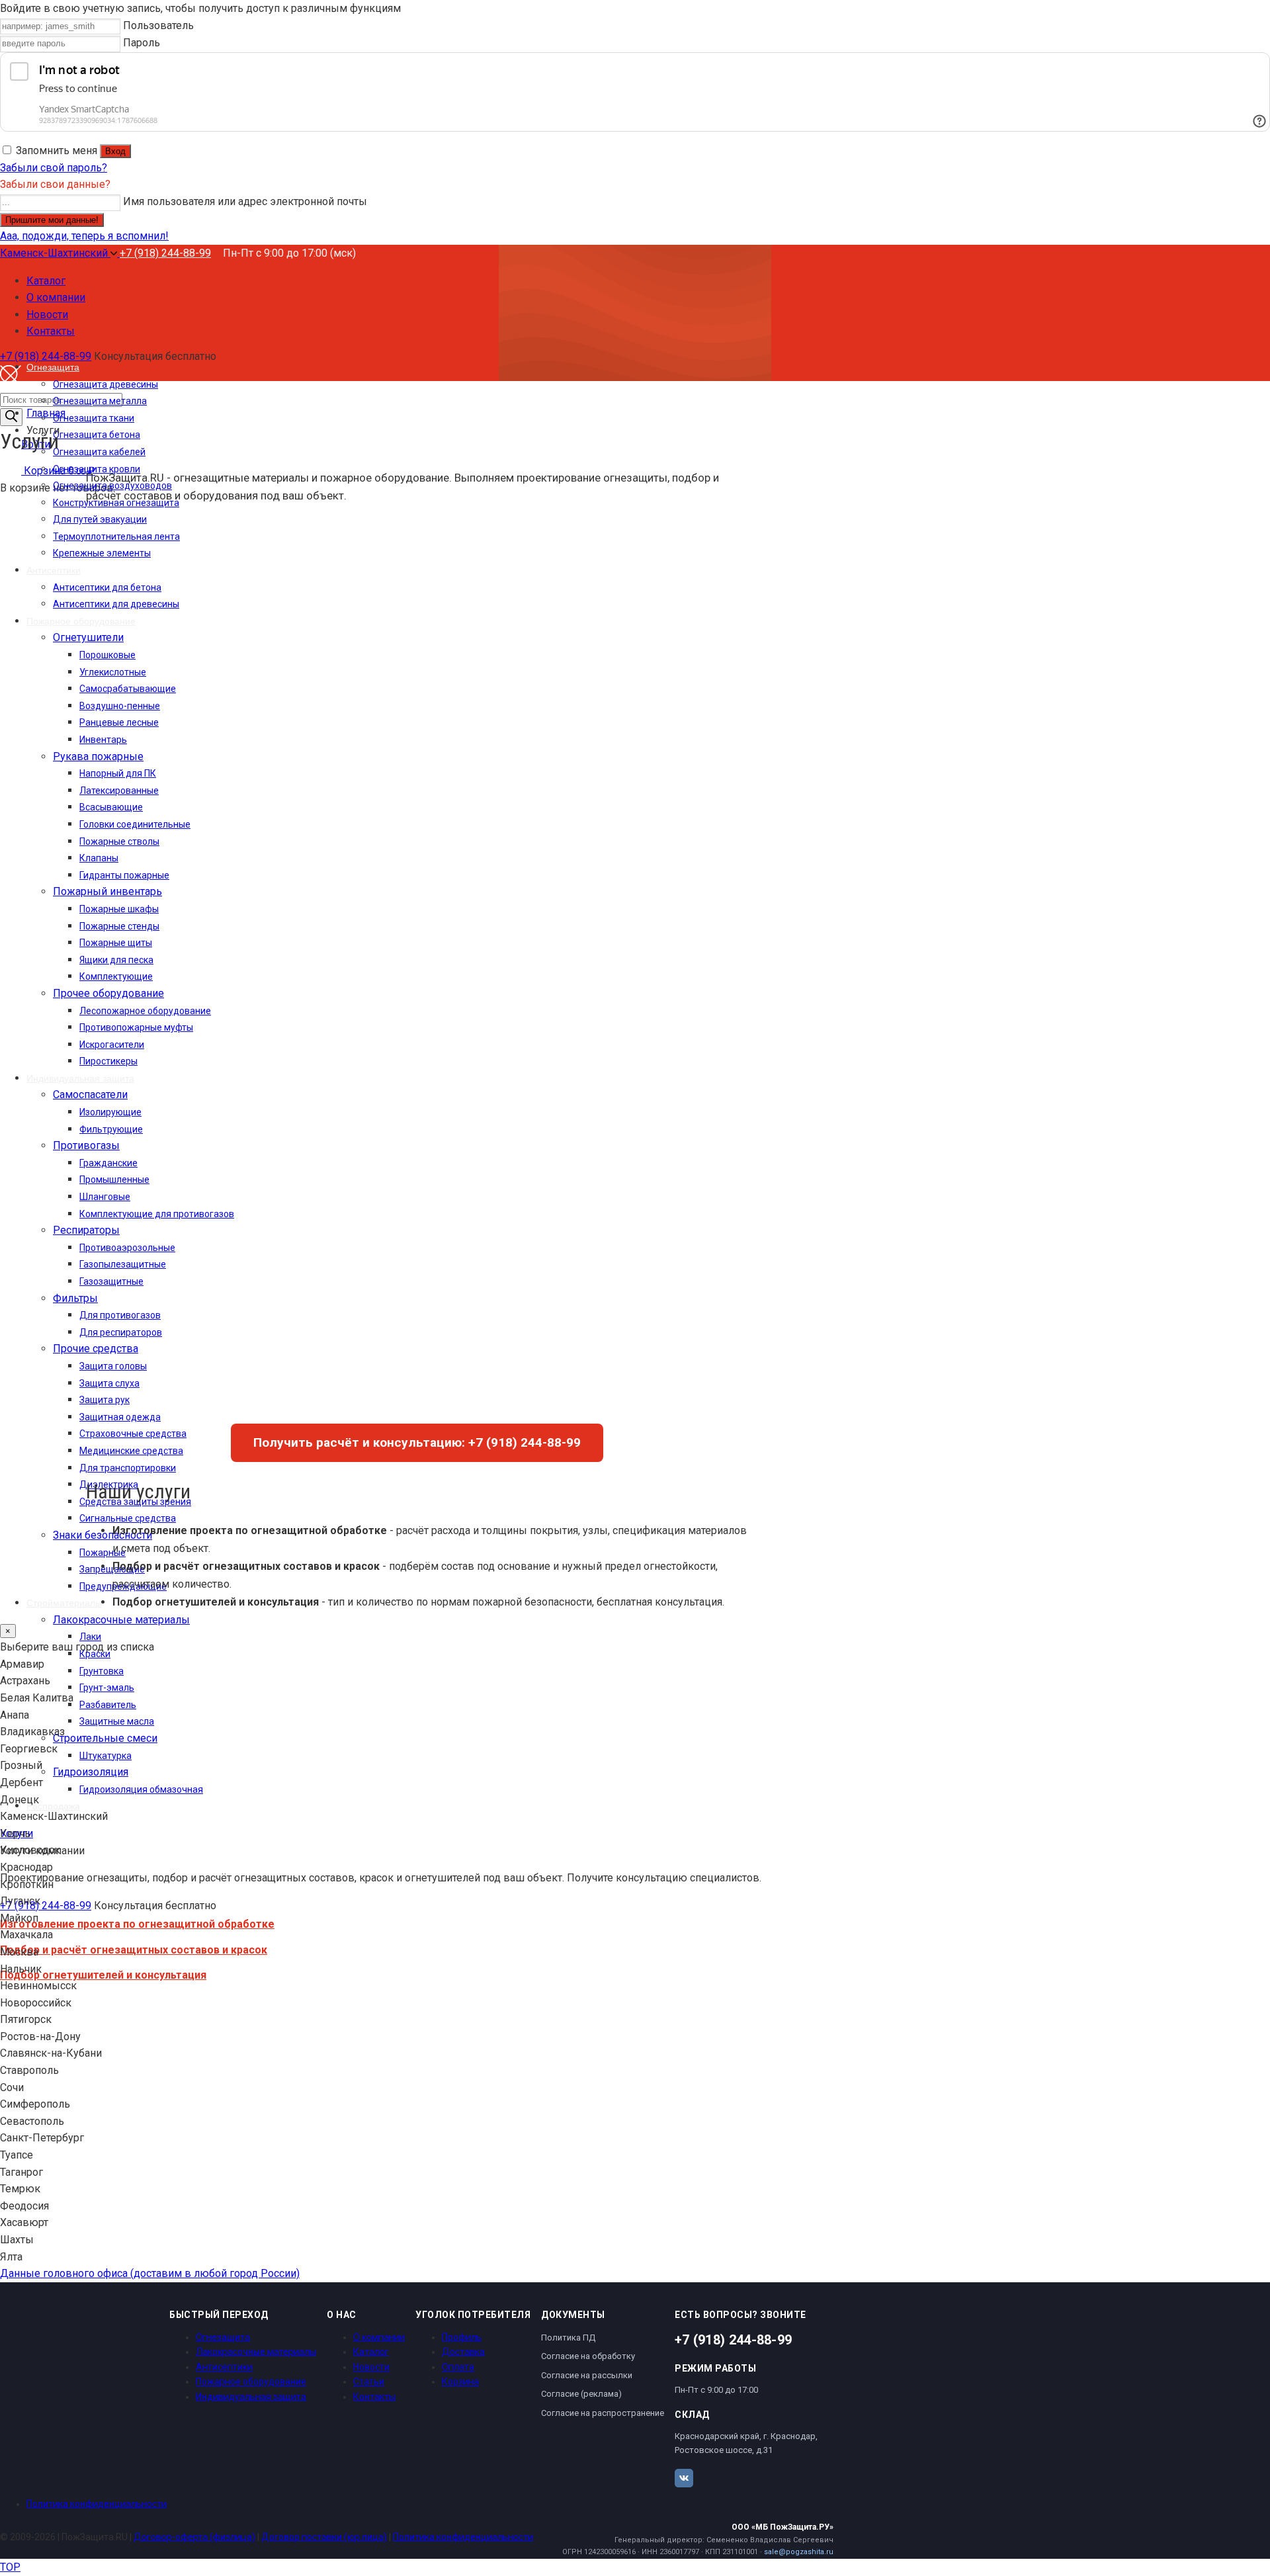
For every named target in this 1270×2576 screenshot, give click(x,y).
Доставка (463, 2352)
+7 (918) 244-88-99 (165, 253)
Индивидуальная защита (251, 2397)
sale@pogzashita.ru (799, 2552)
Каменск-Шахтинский (55, 253)
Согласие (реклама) (581, 2394)
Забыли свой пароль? (54, 168)
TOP (10, 2567)
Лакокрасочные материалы (256, 2352)
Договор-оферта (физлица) (194, 2537)
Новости (371, 2367)
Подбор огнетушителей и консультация (103, 1975)
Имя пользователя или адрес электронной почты (245, 201)
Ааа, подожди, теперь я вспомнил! (84, 236)
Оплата (458, 2367)
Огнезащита (223, 2337)
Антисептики (224, 2367)
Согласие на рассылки (587, 2375)
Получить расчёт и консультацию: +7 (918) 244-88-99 (417, 1442)
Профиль (462, 2337)
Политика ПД (568, 2338)
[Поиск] (11, 417)
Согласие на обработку (588, 2356)
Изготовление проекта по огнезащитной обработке (137, 1924)
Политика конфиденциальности (97, 2504)
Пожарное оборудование (251, 2382)
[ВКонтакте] (684, 2478)
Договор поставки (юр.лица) (324, 2537)
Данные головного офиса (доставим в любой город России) (150, 2273)
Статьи (369, 2382)
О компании (379, 2337)
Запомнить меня (57, 150)
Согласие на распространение (603, 2413)
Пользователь (158, 25)
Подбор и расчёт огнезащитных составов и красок (134, 1950)
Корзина (460, 2382)
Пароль (142, 43)
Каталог (371, 2352)
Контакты (374, 2397)
